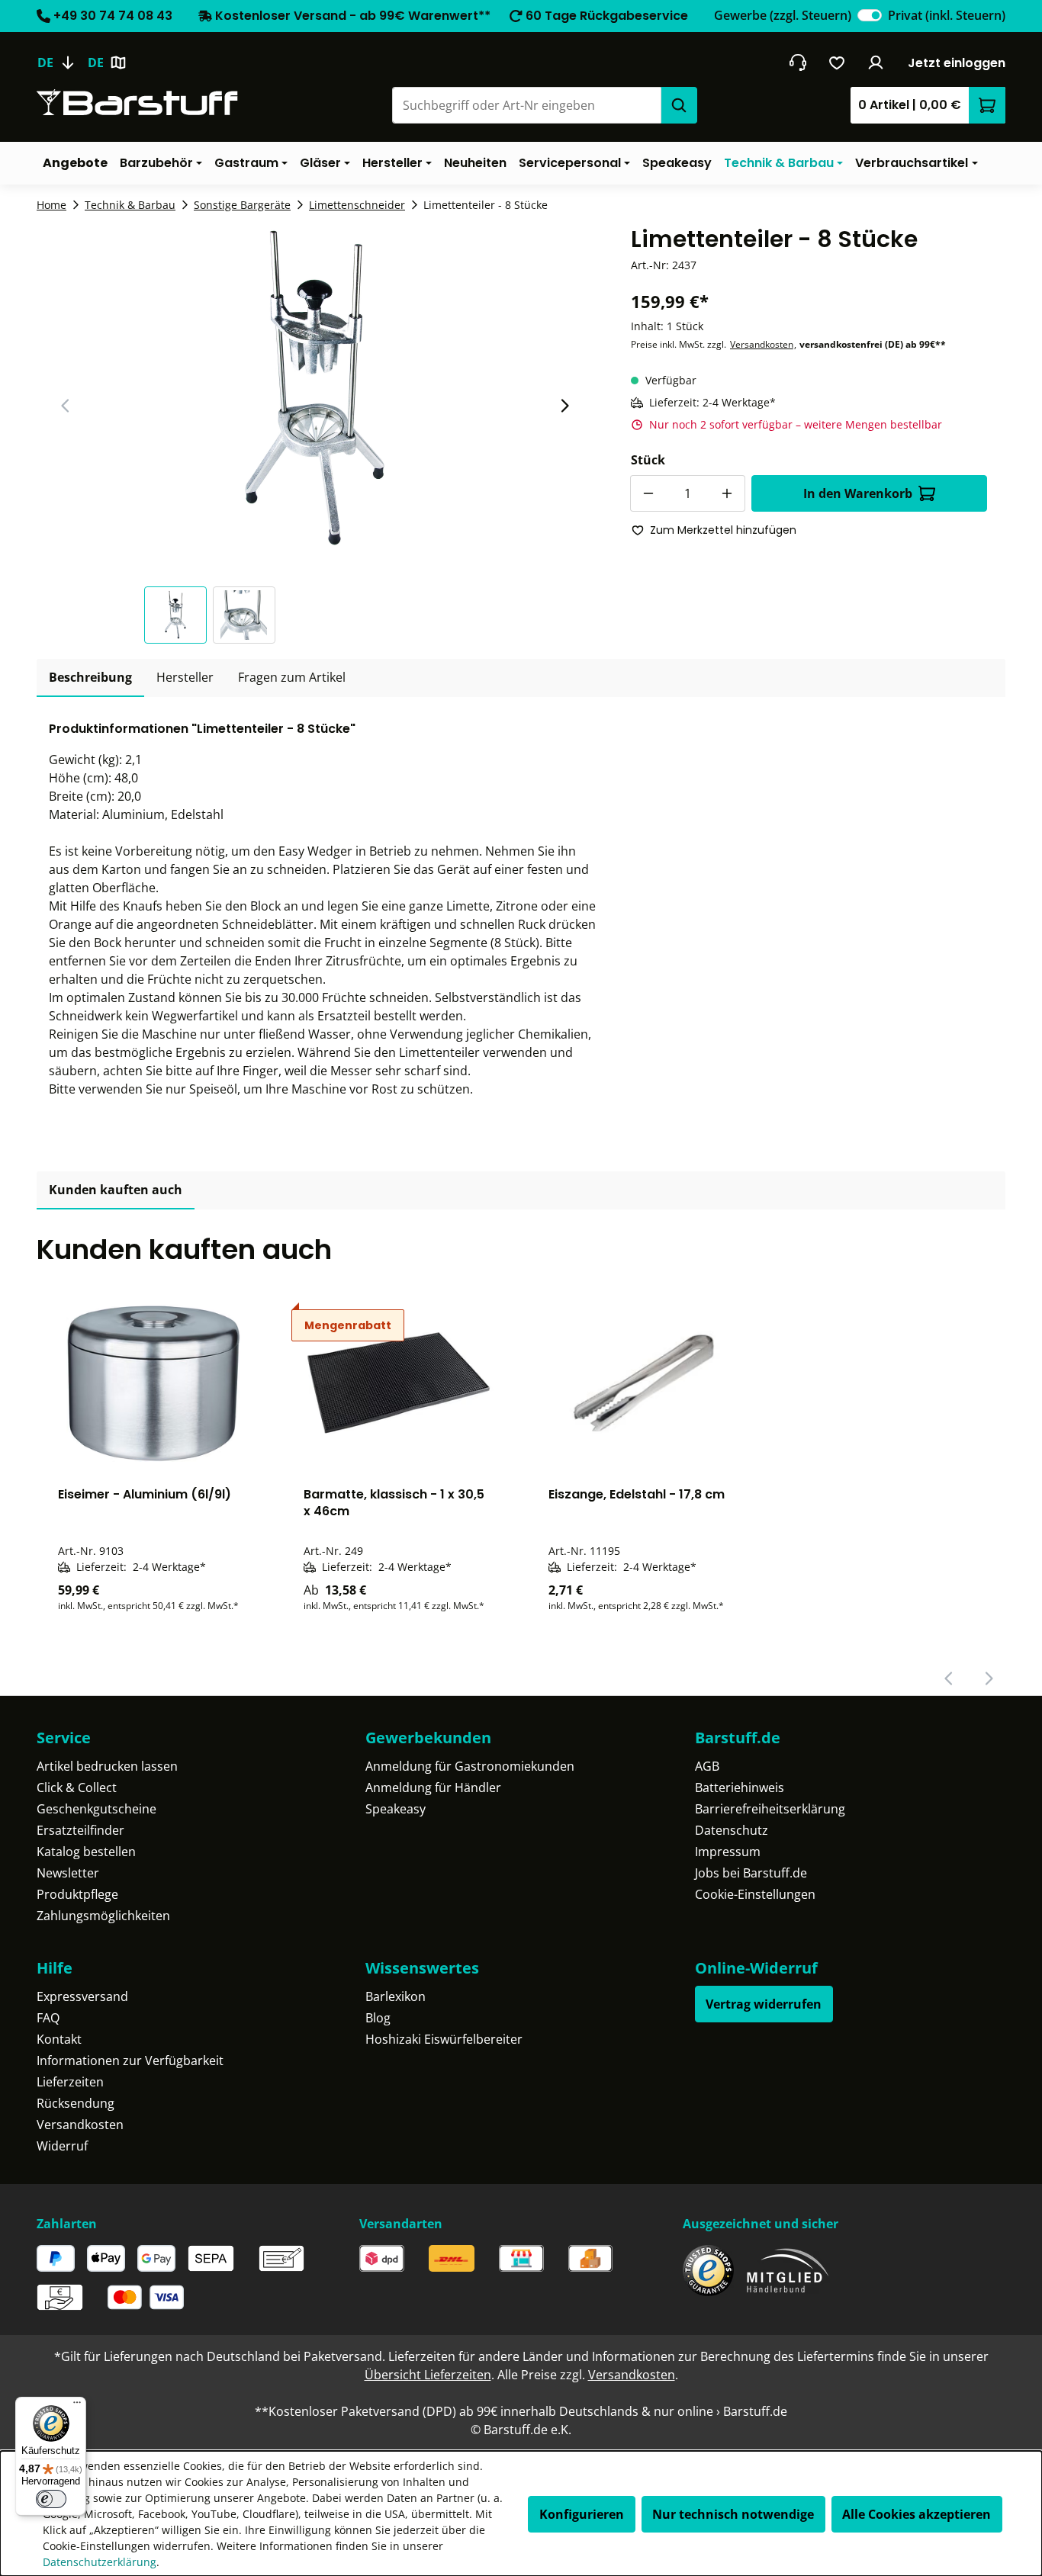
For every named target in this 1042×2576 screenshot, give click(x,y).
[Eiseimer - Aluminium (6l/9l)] (153, 1383)
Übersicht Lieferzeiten (428, 2375)
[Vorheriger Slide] (66, 406)
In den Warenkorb (858, 493)
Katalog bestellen (86, 1852)
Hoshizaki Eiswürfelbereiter (444, 2039)
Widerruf (62, 2146)
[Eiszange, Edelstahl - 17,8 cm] (644, 1383)
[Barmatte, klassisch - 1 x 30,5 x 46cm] (399, 1383)
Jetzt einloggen (957, 63)
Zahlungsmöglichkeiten (103, 1916)
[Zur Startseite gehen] (137, 103)
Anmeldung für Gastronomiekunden (470, 1766)
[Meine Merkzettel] (837, 63)
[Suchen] (679, 105)
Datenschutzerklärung (100, 2562)
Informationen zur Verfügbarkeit (130, 2060)
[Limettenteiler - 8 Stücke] (315, 389)
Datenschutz (732, 1830)
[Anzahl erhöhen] (727, 493)
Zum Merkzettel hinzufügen (723, 530)
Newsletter (68, 1873)
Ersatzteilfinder (80, 1830)
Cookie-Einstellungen (755, 1894)
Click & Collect (77, 1787)
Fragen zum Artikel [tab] (292, 677)
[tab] (90, 678)
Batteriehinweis (740, 1787)
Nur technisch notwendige (733, 2514)
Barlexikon (396, 1996)
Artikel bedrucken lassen (107, 1766)
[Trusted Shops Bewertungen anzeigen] (708, 2271)
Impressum (728, 1852)
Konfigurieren (582, 2514)
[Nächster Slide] (564, 406)
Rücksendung (76, 2103)
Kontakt (59, 2039)
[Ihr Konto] (876, 63)
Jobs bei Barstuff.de (751, 1873)
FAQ (48, 2018)
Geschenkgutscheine (96, 1809)
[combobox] (526, 105)
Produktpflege (77, 1894)
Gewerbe (783, 15)
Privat (947, 15)
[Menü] (77, 2406)
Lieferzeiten (70, 2082)
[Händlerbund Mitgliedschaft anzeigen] (788, 2271)
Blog (378, 2018)
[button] (178, 615)
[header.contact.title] (798, 63)
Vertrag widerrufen (764, 2004)
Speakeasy (396, 1809)
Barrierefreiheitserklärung (770, 1809)
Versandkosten (762, 344)
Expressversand (82, 1996)
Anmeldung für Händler (433, 1787)
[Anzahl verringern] (648, 493)
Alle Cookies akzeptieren (917, 2514)
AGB (707, 1766)
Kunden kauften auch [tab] (116, 1190)
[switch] (870, 15)
